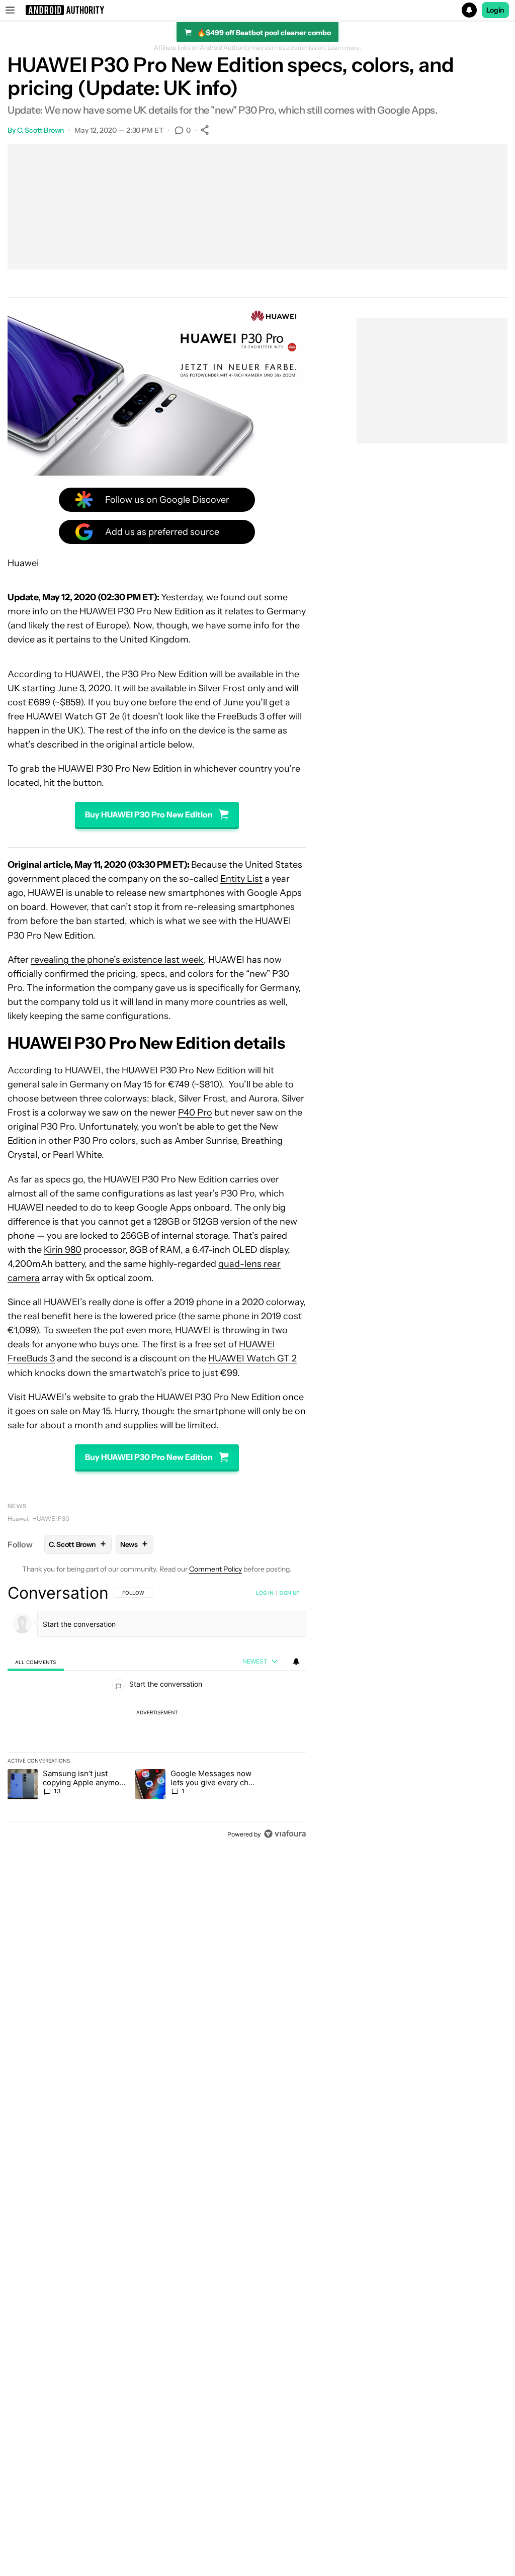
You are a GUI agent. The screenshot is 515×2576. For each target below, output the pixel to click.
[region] (157, 1713)
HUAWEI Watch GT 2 (252, 1358)
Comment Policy (216, 1569)
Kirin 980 (63, 1250)
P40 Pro (195, 1113)
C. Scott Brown (41, 130)
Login (495, 10)
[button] (257, 10)
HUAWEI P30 (51, 1519)
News (17, 1506)
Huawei (18, 1519)
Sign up (289, 1593)
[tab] (36, 1662)
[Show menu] (10, 10)
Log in (265, 1593)
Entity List (241, 879)
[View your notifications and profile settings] (296, 1662)
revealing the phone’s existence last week (117, 960)
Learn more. (344, 48)
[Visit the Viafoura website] (285, 1834)
